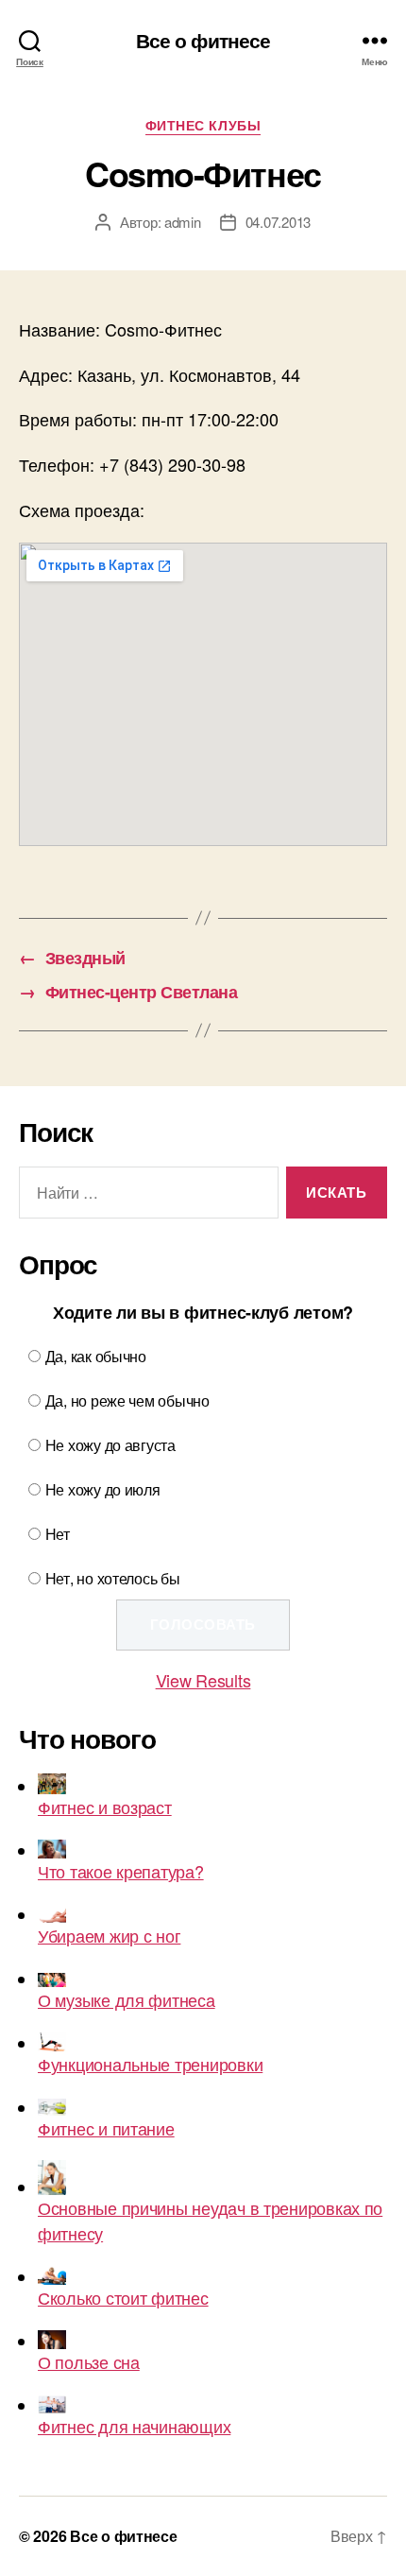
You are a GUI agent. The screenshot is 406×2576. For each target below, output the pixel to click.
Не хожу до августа (110, 1445)
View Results (203, 1680)
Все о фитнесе (203, 40)
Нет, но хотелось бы (113, 1578)
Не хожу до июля (103, 1489)
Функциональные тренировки (150, 2064)
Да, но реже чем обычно (127, 1400)
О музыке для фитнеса (127, 1999)
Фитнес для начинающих (134, 2426)
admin (183, 222)
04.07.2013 (278, 222)
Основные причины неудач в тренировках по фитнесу (210, 2220)
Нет (58, 1534)
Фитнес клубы (203, 126)
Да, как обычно (96, 1356)
